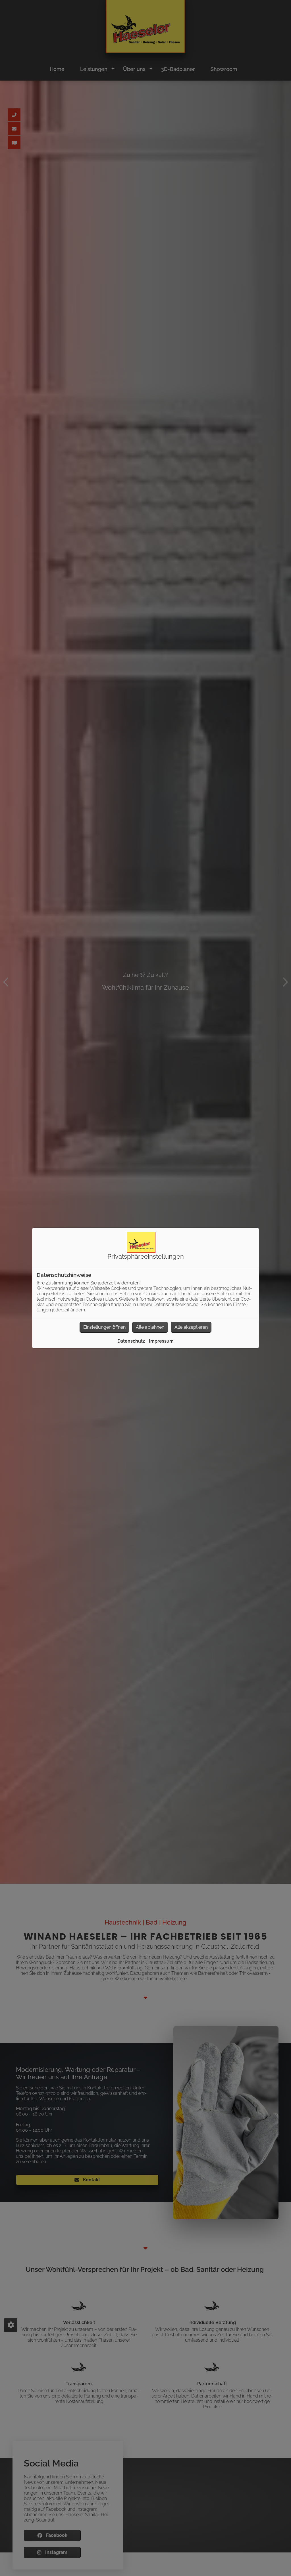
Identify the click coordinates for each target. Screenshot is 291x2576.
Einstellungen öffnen (104, 1327)
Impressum (161, 1341)
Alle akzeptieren (191, 1327)
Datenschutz (131, 1341)
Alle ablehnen (150, 1327)
